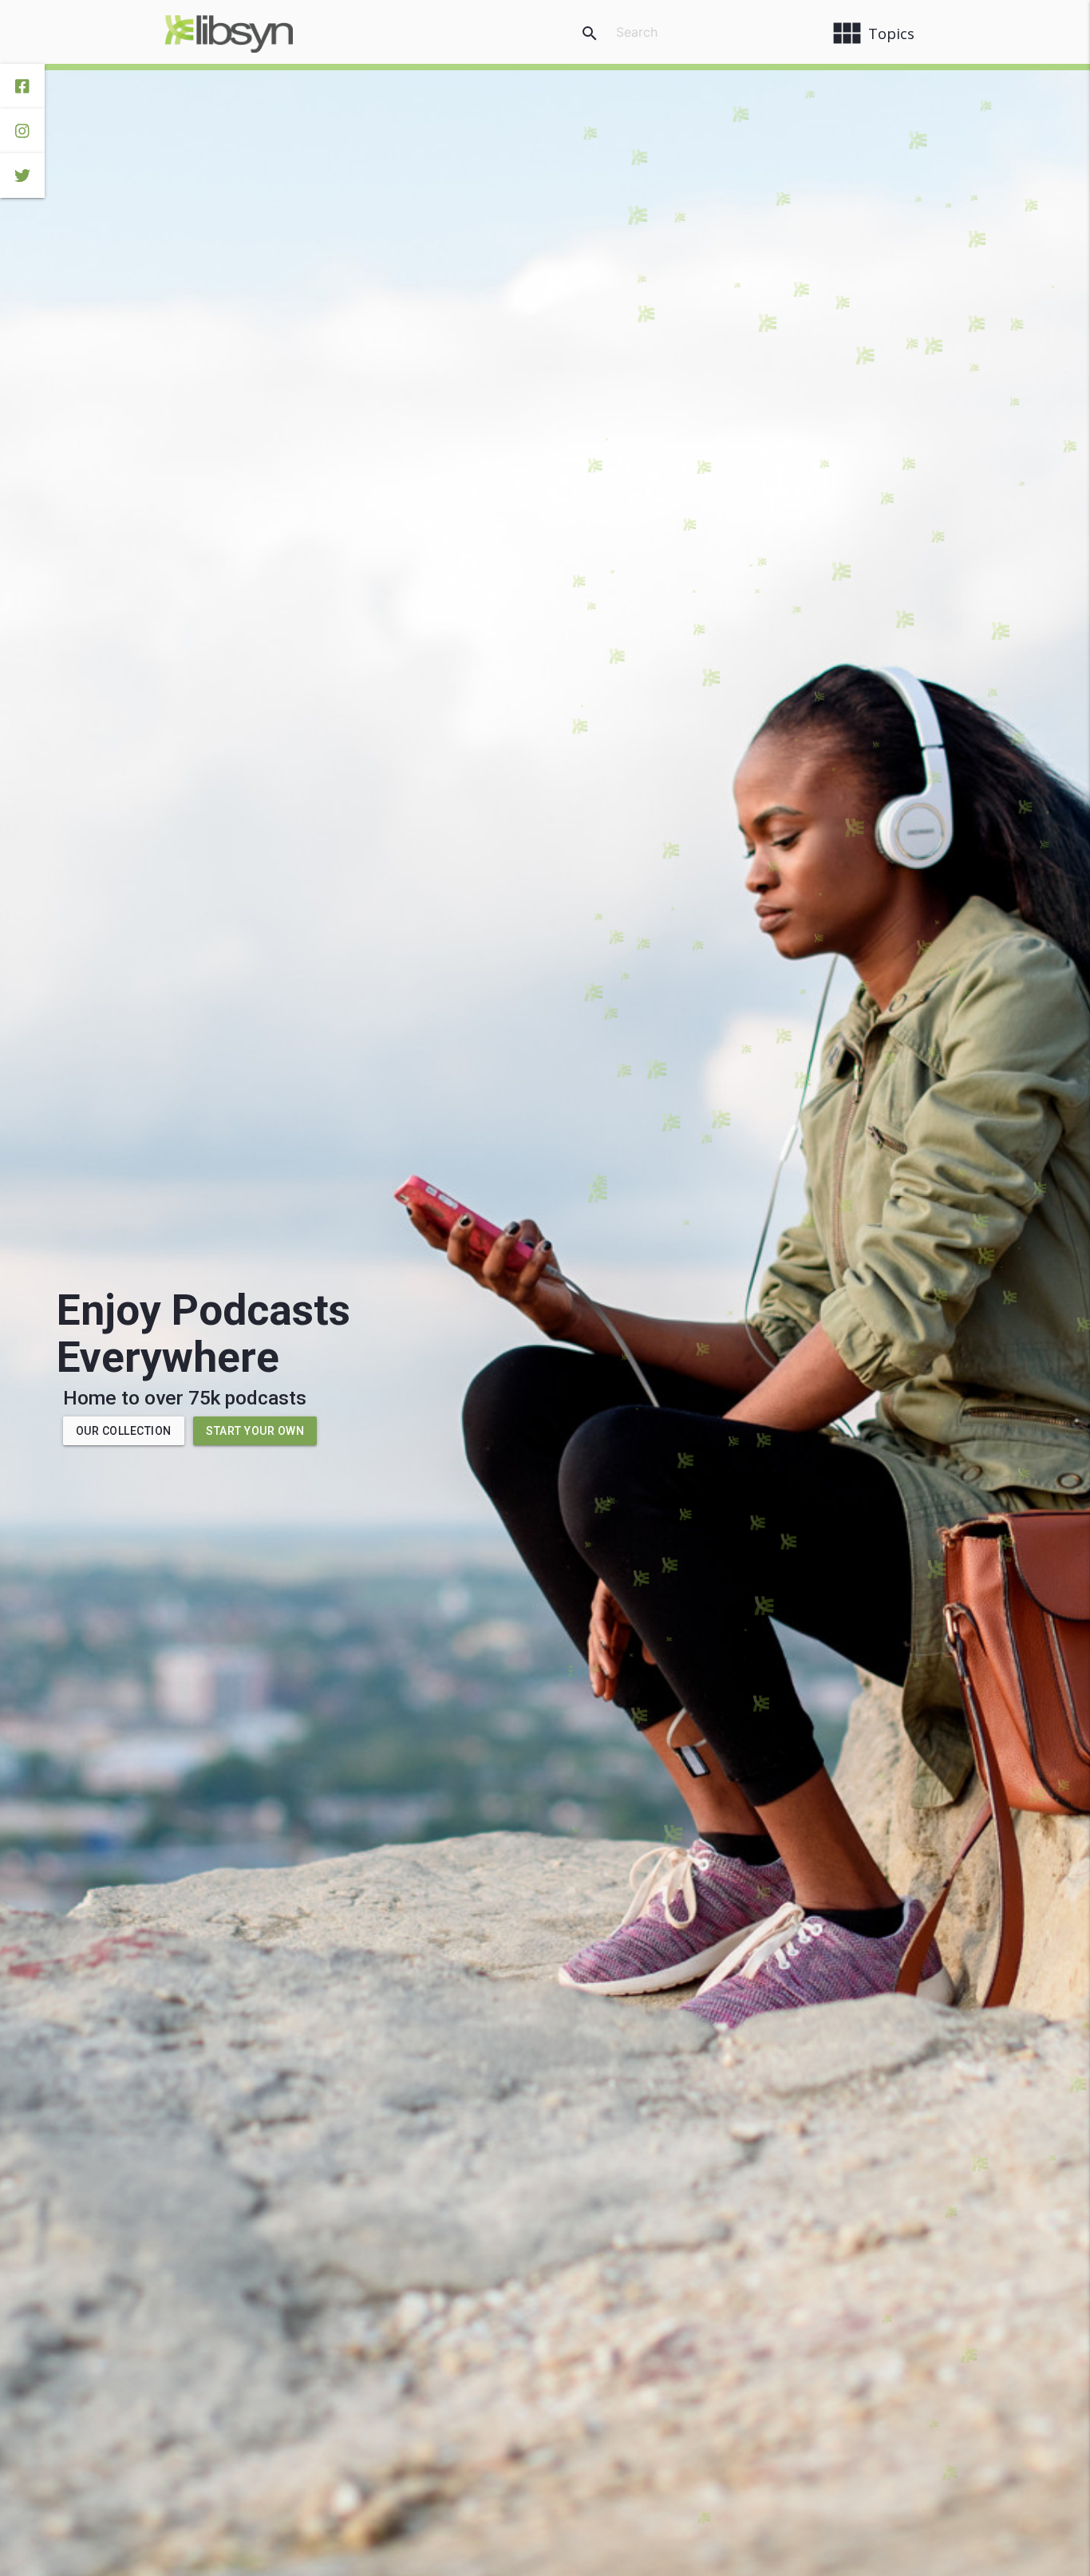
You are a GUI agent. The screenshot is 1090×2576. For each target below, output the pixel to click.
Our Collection (124, 1431)
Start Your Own (255, 1431)
